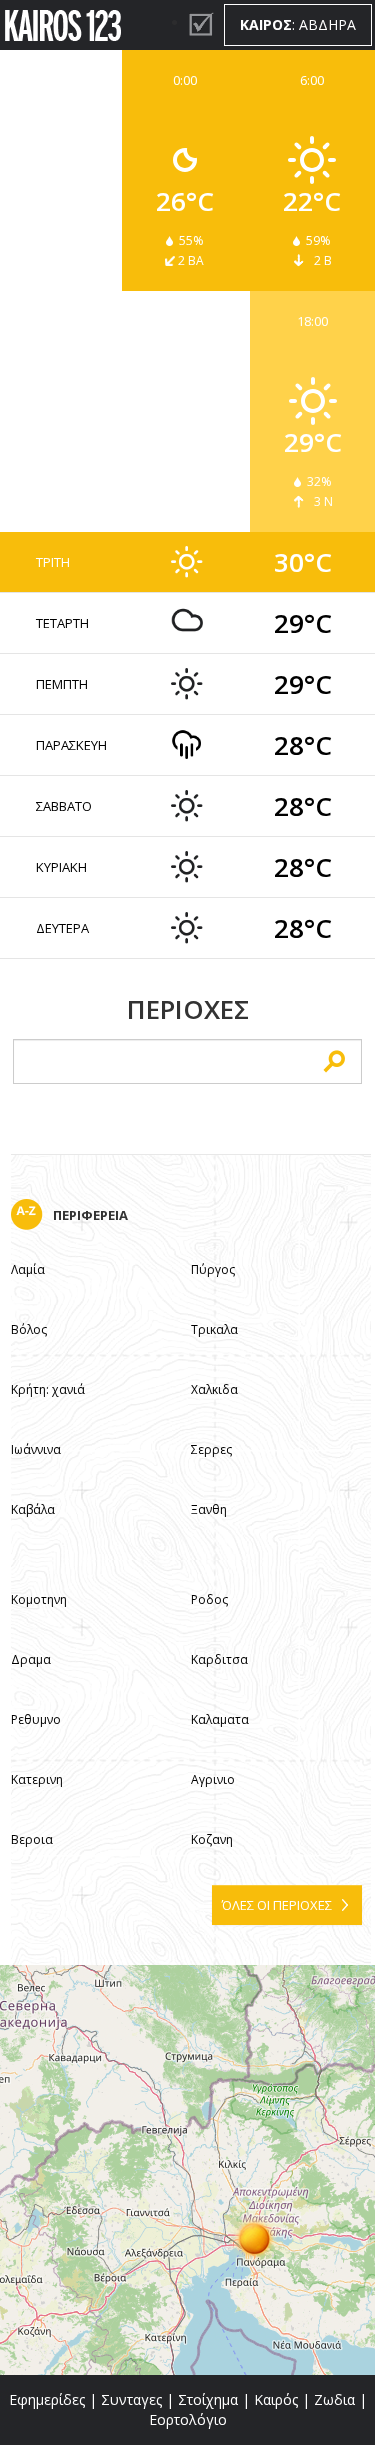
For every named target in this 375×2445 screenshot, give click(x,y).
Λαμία (28, 1269)
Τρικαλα (214, 1329)
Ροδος (209, 1599)
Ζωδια (334, 2399)
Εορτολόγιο (188, 2419)
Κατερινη (37, 1779)
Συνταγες (131, 2399)
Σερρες (211, 1449)
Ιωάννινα (36, 1449)
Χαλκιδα (214, 1389)
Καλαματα (220, 1719)
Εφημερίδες (47, 2399)
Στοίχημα (208, 2399)
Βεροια (32, 1839)
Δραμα (31, 1659)
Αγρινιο (213, 1779)
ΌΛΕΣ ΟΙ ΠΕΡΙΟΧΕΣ (277, 1905)
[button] (255, 2238)
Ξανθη (209, 1509)
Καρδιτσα (219, 1659)
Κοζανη (212, 1839)
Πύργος (213, 1269)
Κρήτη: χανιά (48, 1389)
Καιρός (276, 2399)
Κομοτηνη (39, 1599)
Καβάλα (33, 1509)
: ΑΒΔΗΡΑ (298, 24)
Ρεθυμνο (36, 1719)
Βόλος (29, 1329)
